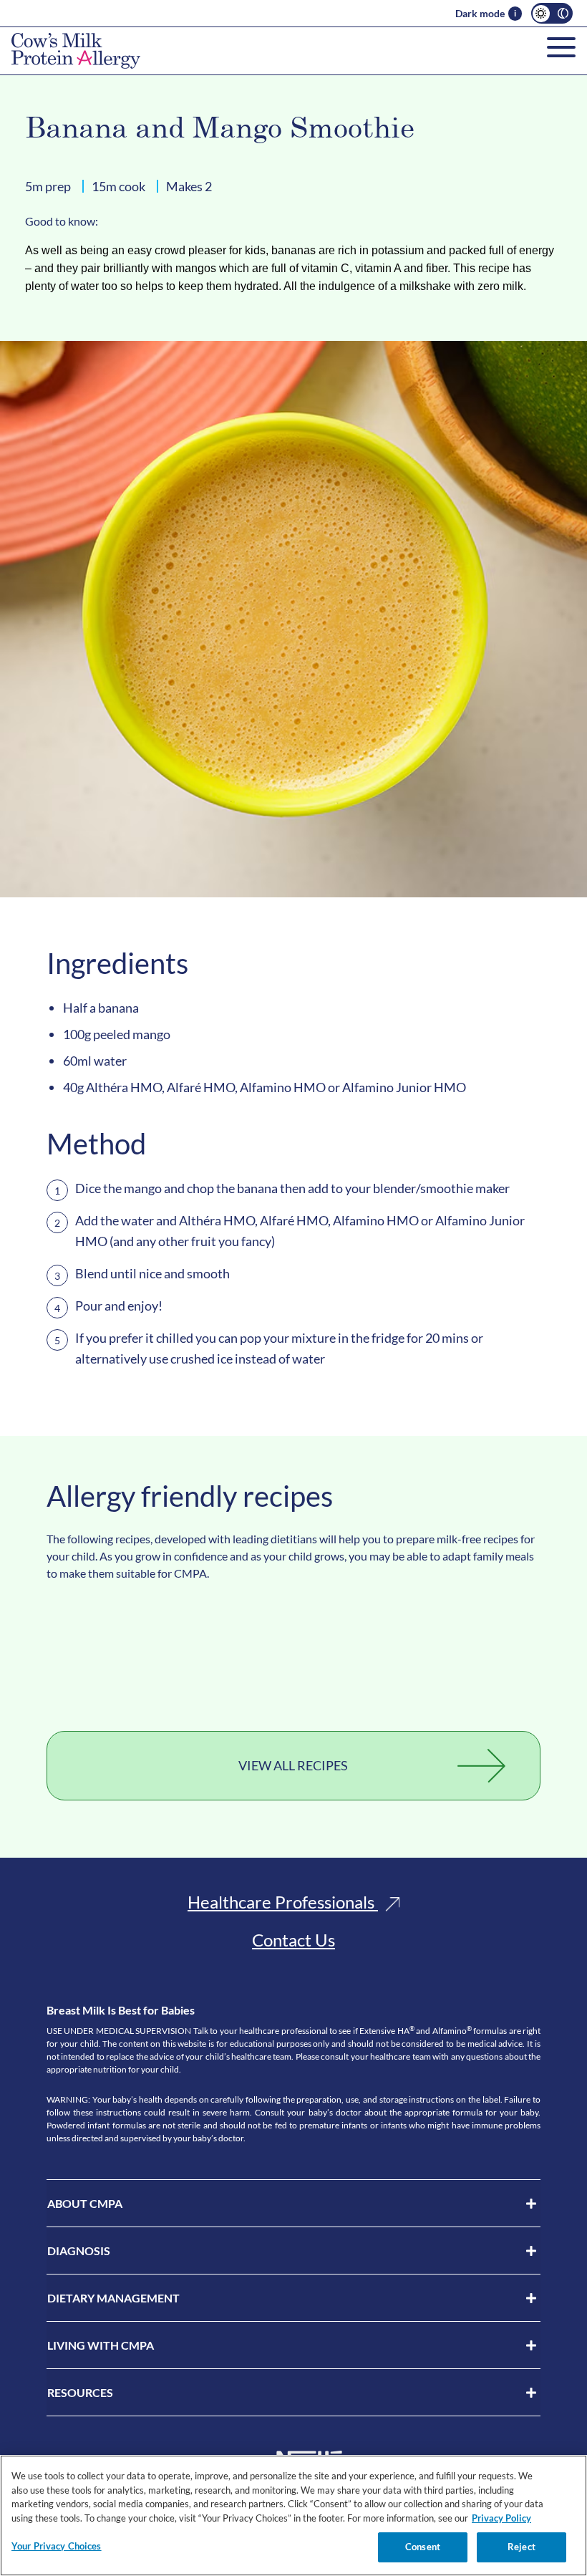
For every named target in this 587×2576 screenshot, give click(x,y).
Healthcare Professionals (283, 1902)
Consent (423, 2547)
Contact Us (293, 1940)
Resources (80, 2392)
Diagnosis (79, 2251)
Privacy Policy (501, 2518)
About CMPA (85, 2203)
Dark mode (480, 13)
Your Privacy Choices (57, 2546)
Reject (521, 2547)
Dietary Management (113, 2298)
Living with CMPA (101, 2345)
